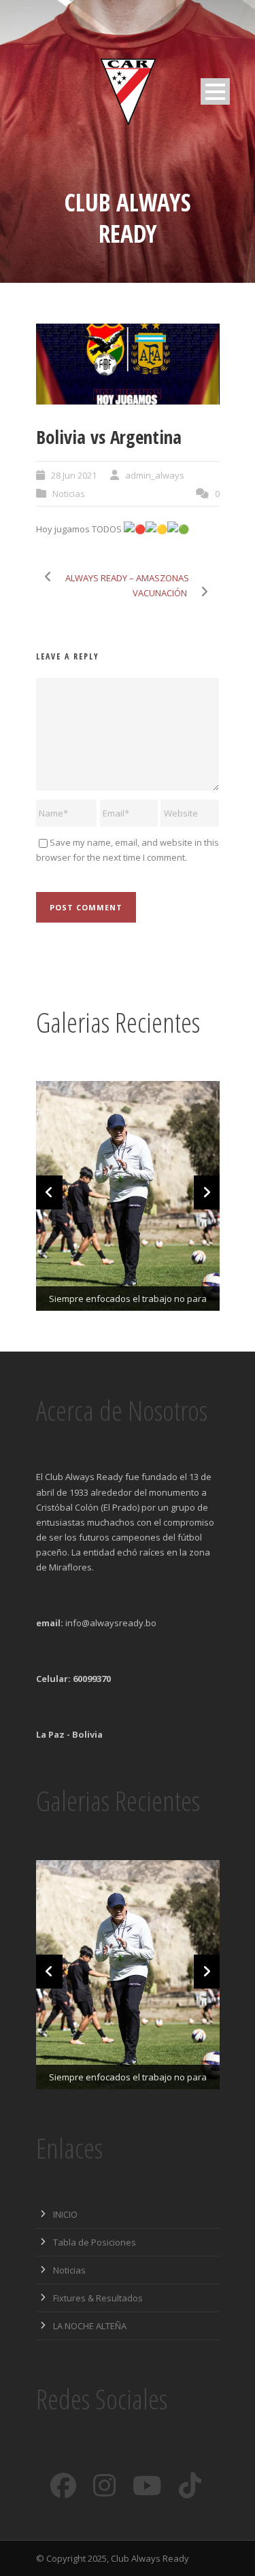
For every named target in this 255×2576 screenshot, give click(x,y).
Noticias (69, 494)
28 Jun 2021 (74, 475)
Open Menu (215, 91)
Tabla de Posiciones (95, 2242)
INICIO (65, 2214)
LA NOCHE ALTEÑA (90, 2326)
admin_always (155, 475)
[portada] (128, 364)
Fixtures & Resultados (98, 2298)
